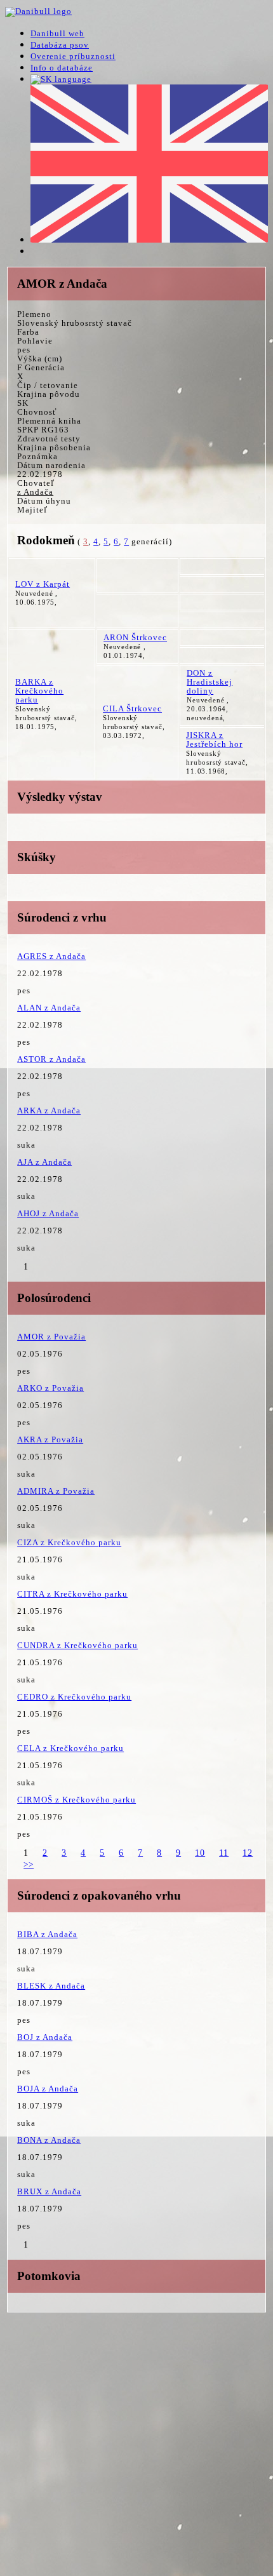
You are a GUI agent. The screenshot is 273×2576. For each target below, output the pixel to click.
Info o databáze (62, 68)
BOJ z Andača (45, 2037)
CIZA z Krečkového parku (69, 1542)
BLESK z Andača (51, 1986)
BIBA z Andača (47, 1934)
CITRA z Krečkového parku (72, 1594)
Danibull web (57, 33)
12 (248, 1853)
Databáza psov (60, 45)
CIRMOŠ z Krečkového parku (77, 1800)
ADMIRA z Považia (56, 1491)
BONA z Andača (49, 2140)
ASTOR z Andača (51, 1059)
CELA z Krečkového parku (70, 1748)
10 (200, 1853)
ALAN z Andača (49, 1008)
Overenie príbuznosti (73, 56)
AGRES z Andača (51, 956)
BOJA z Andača (48, 2089)
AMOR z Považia (51, 1337)
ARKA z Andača (49, 1110)
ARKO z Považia (50, 1388)
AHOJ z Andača (48, 1213)
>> (29, 1864)
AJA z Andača (44, 1162)
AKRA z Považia (50, 1439)
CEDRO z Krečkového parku (74, 1697)
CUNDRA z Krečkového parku (77, 1645)
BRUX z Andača (49, 2191)
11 (224, 1853)
